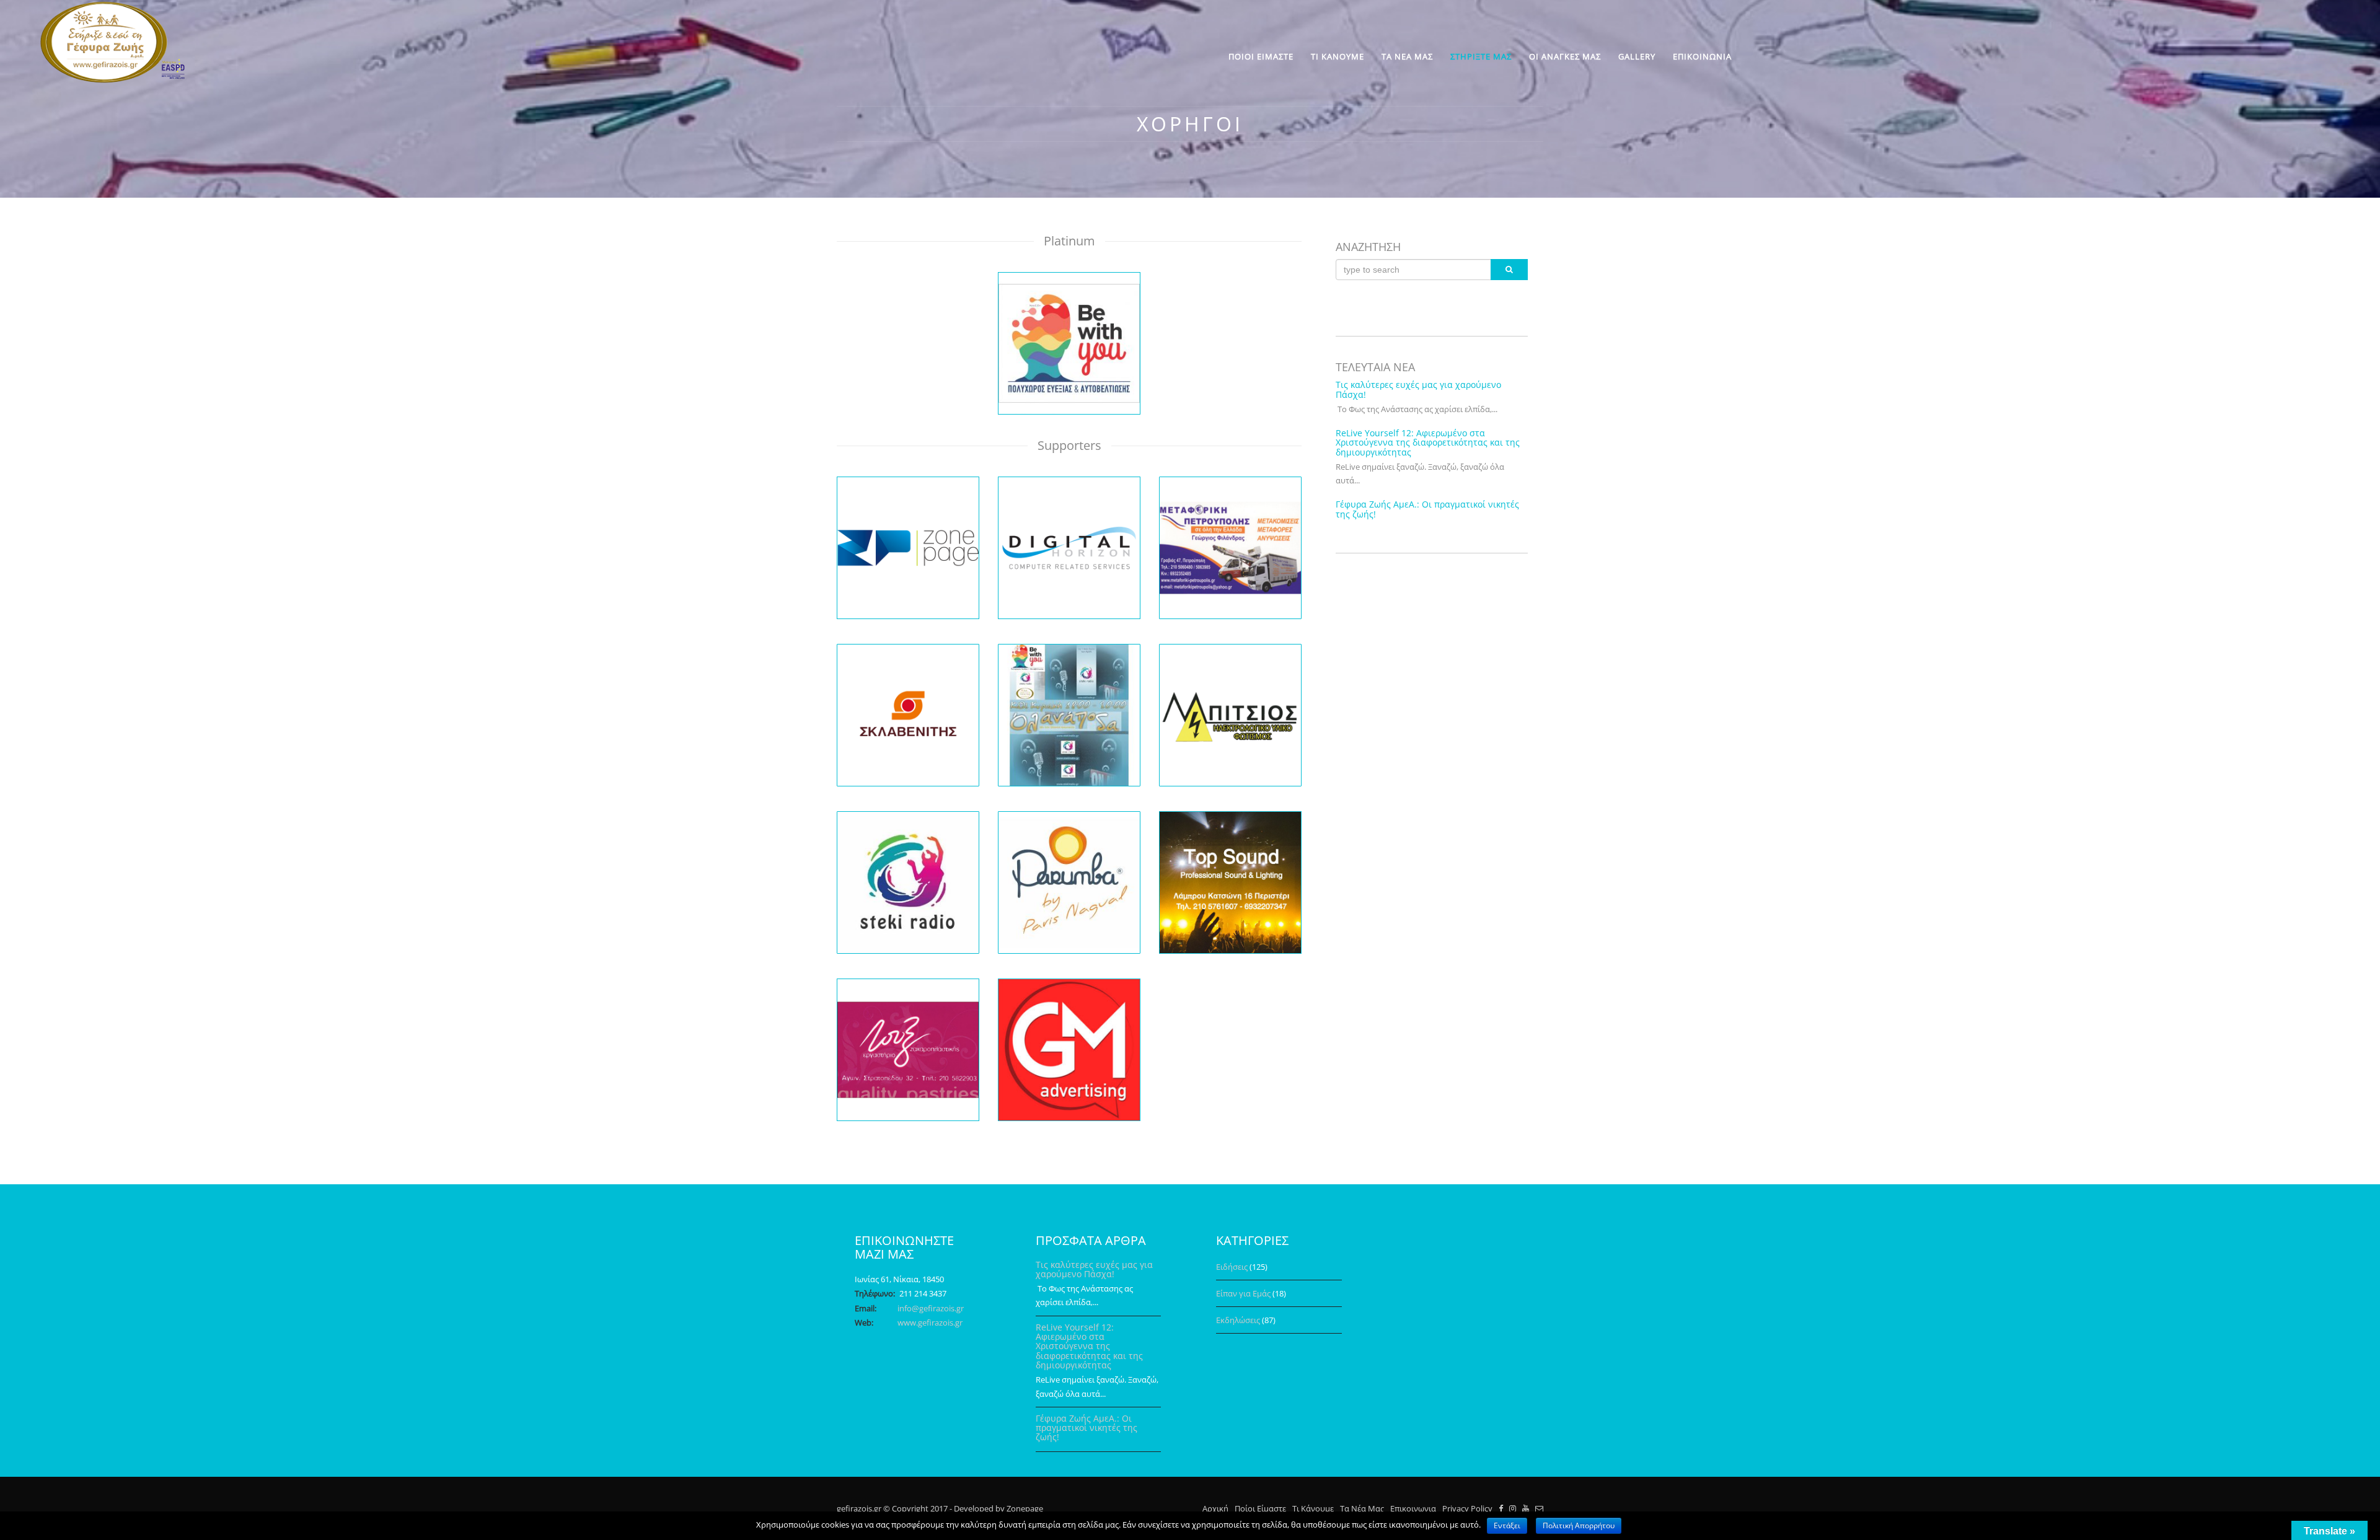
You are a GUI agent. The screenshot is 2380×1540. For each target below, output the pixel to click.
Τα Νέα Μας (1362, 1508)
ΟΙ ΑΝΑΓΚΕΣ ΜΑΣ (1565, 56)
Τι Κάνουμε (1313, 1508)
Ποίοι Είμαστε (1260, 1508)
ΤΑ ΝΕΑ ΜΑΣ (1407, 56)
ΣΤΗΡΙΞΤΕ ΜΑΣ (1481, 56)
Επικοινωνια (1413, 1508)
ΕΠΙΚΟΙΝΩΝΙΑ (1702, 56)
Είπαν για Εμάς (1243, 1293)
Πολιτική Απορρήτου (1579, 1525)
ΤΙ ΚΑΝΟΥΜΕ (1338, 56)
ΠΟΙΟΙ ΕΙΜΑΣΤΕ (1261, 56)
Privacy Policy (1467, 1508)
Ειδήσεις (1232, 1267)
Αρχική (1215, 1508)
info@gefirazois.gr (931, 1308)
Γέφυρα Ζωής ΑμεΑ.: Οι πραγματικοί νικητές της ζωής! (1427, 509)
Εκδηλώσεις (1238, 1320)
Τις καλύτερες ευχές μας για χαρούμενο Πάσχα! (1418, 389)
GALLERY (1637, 56)
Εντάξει (1507, 1525)
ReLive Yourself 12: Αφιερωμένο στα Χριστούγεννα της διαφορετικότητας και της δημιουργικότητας (1428, 442)
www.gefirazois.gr (930, 1322)
